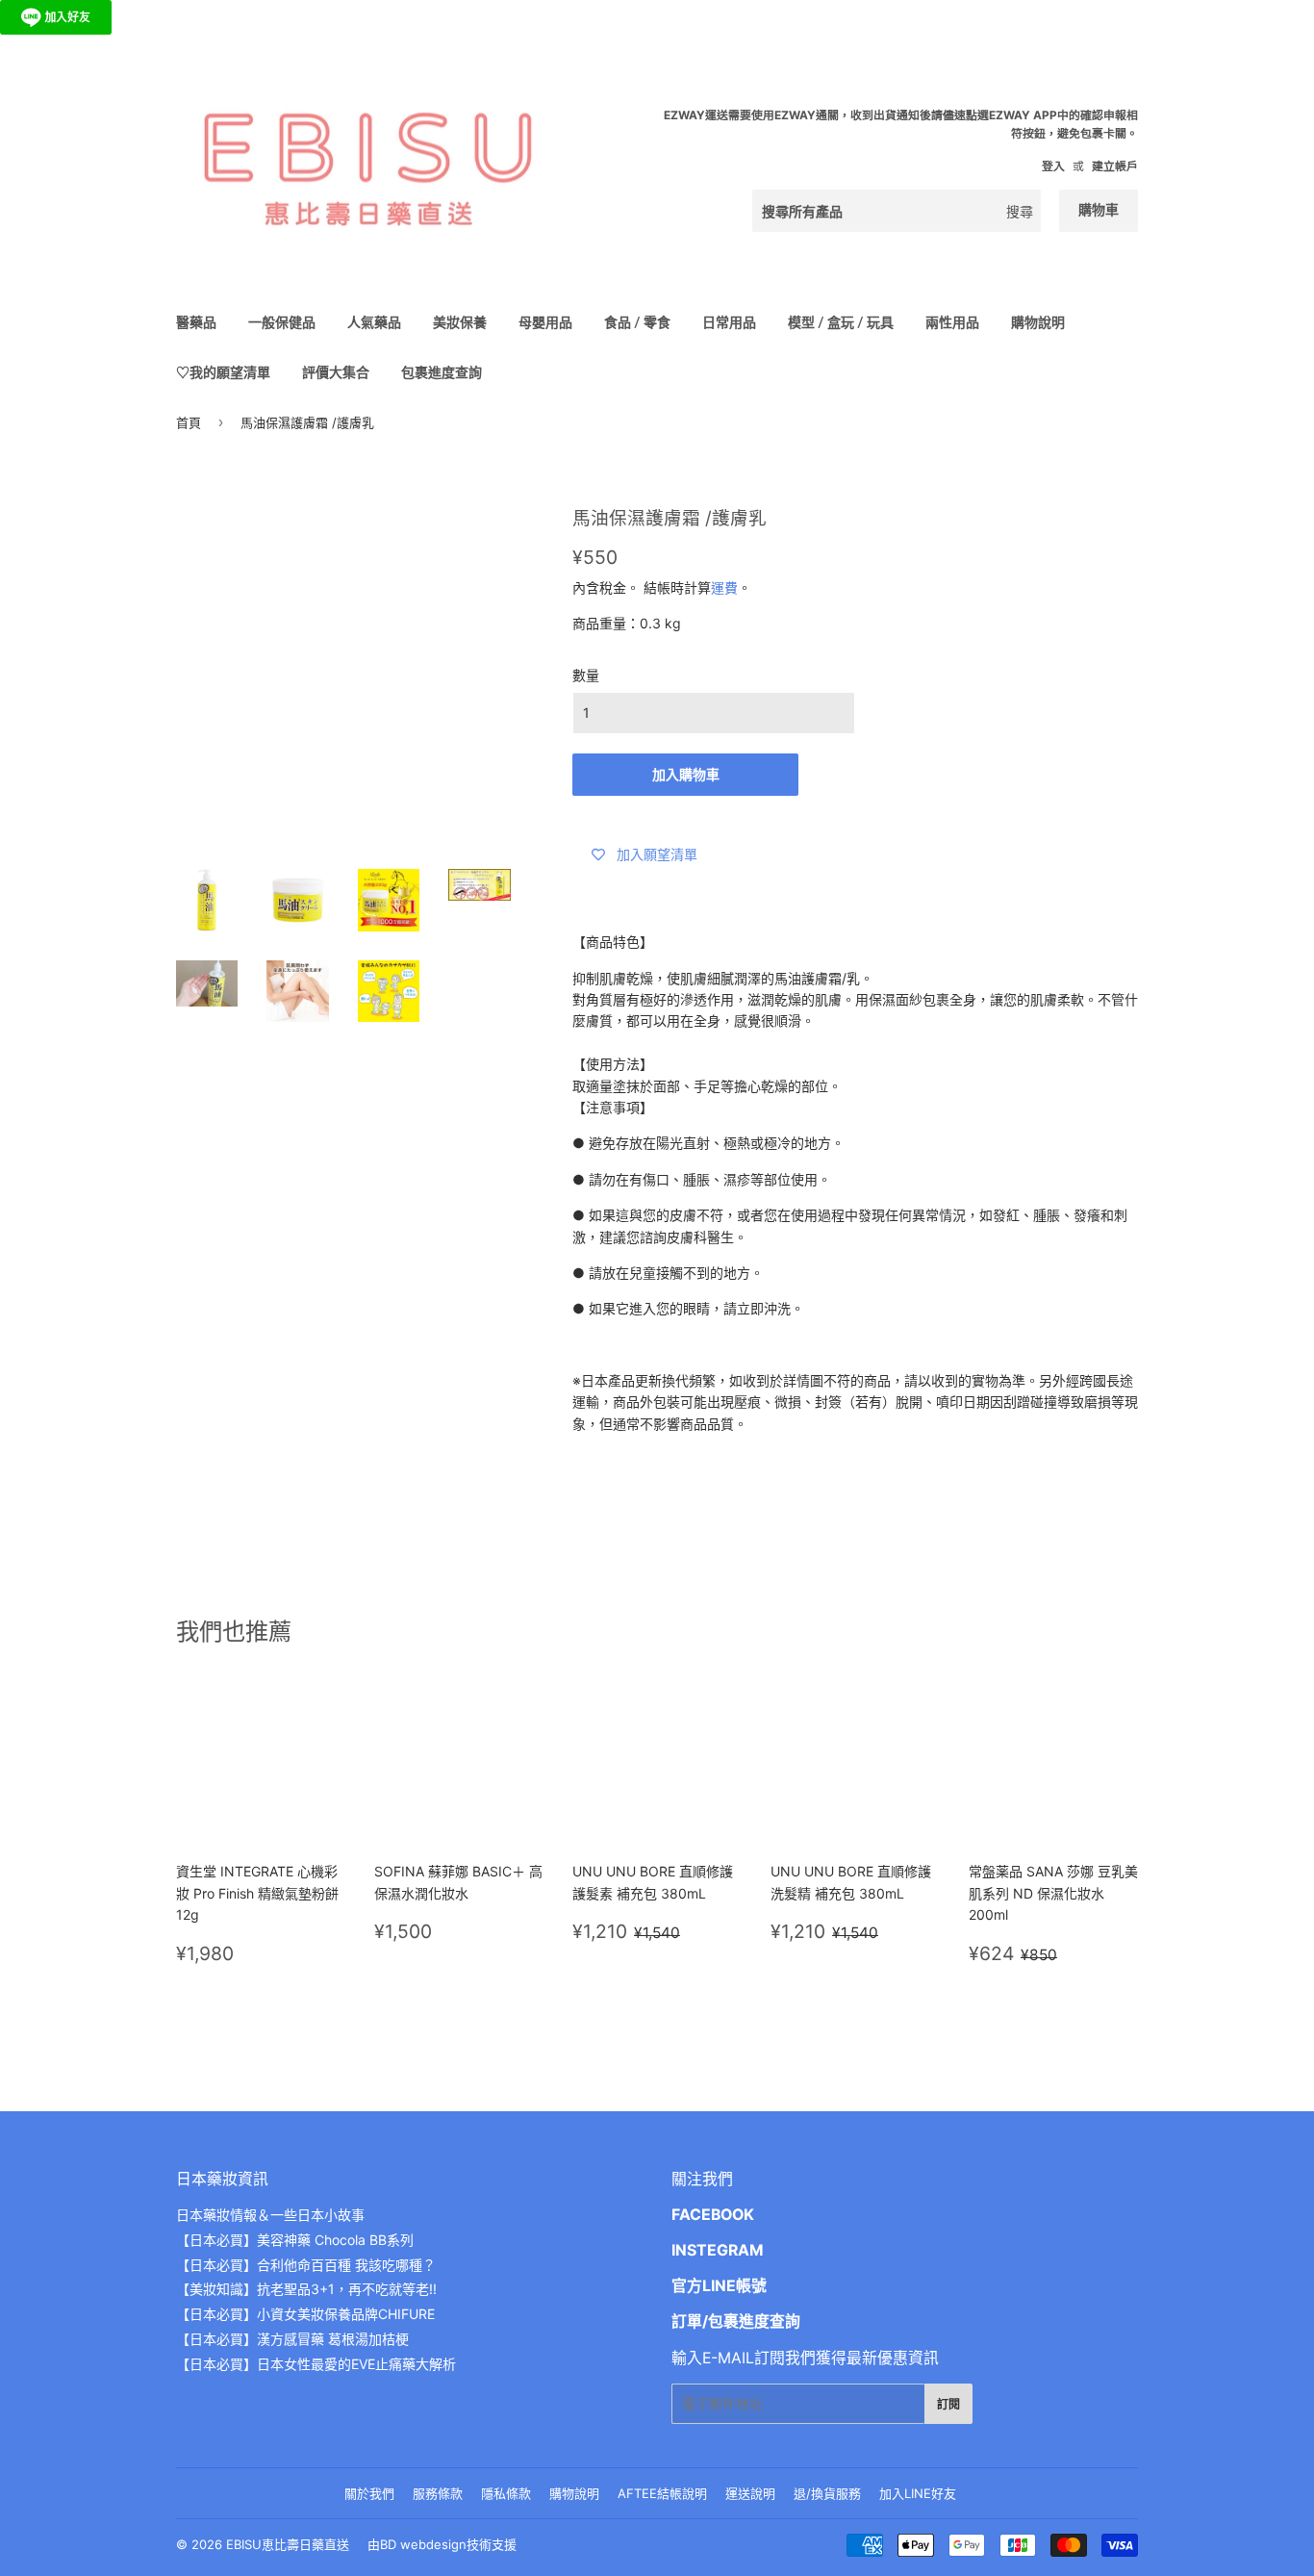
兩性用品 (952, 322)
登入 (1053, 166)
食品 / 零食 (637, 322)
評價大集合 (336, 372)
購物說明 (1038, 322)
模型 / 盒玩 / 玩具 (841, 322)
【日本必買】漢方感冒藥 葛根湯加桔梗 (292, 2339)
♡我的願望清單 (223, 372)
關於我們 (369, 2493)
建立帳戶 (1115, 166)
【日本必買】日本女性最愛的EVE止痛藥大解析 (316, 2364)
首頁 (189, 422)
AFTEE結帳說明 (662, 2493)
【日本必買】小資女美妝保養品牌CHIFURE (305, 2314)
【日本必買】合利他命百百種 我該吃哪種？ (306, 2265)
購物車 (1099, 209)
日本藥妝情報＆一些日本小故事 (270, 2215)
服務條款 (438, 2493)
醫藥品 (196, 322)
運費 (724, 587)
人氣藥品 (374, 322)
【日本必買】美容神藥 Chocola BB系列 (295, 2240)
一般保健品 (282, 322)
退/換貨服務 (827, 2493)
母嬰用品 (545, 322)
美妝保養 (460, 322)
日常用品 (729, 322)
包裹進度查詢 (442, 372)
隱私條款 (506, 2493)
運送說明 (750, 2493)
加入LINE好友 (918, 2493)
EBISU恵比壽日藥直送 (288, 2544)
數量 (586, 675)
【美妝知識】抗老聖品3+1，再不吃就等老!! (306, 2289)
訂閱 (948, 2404)
